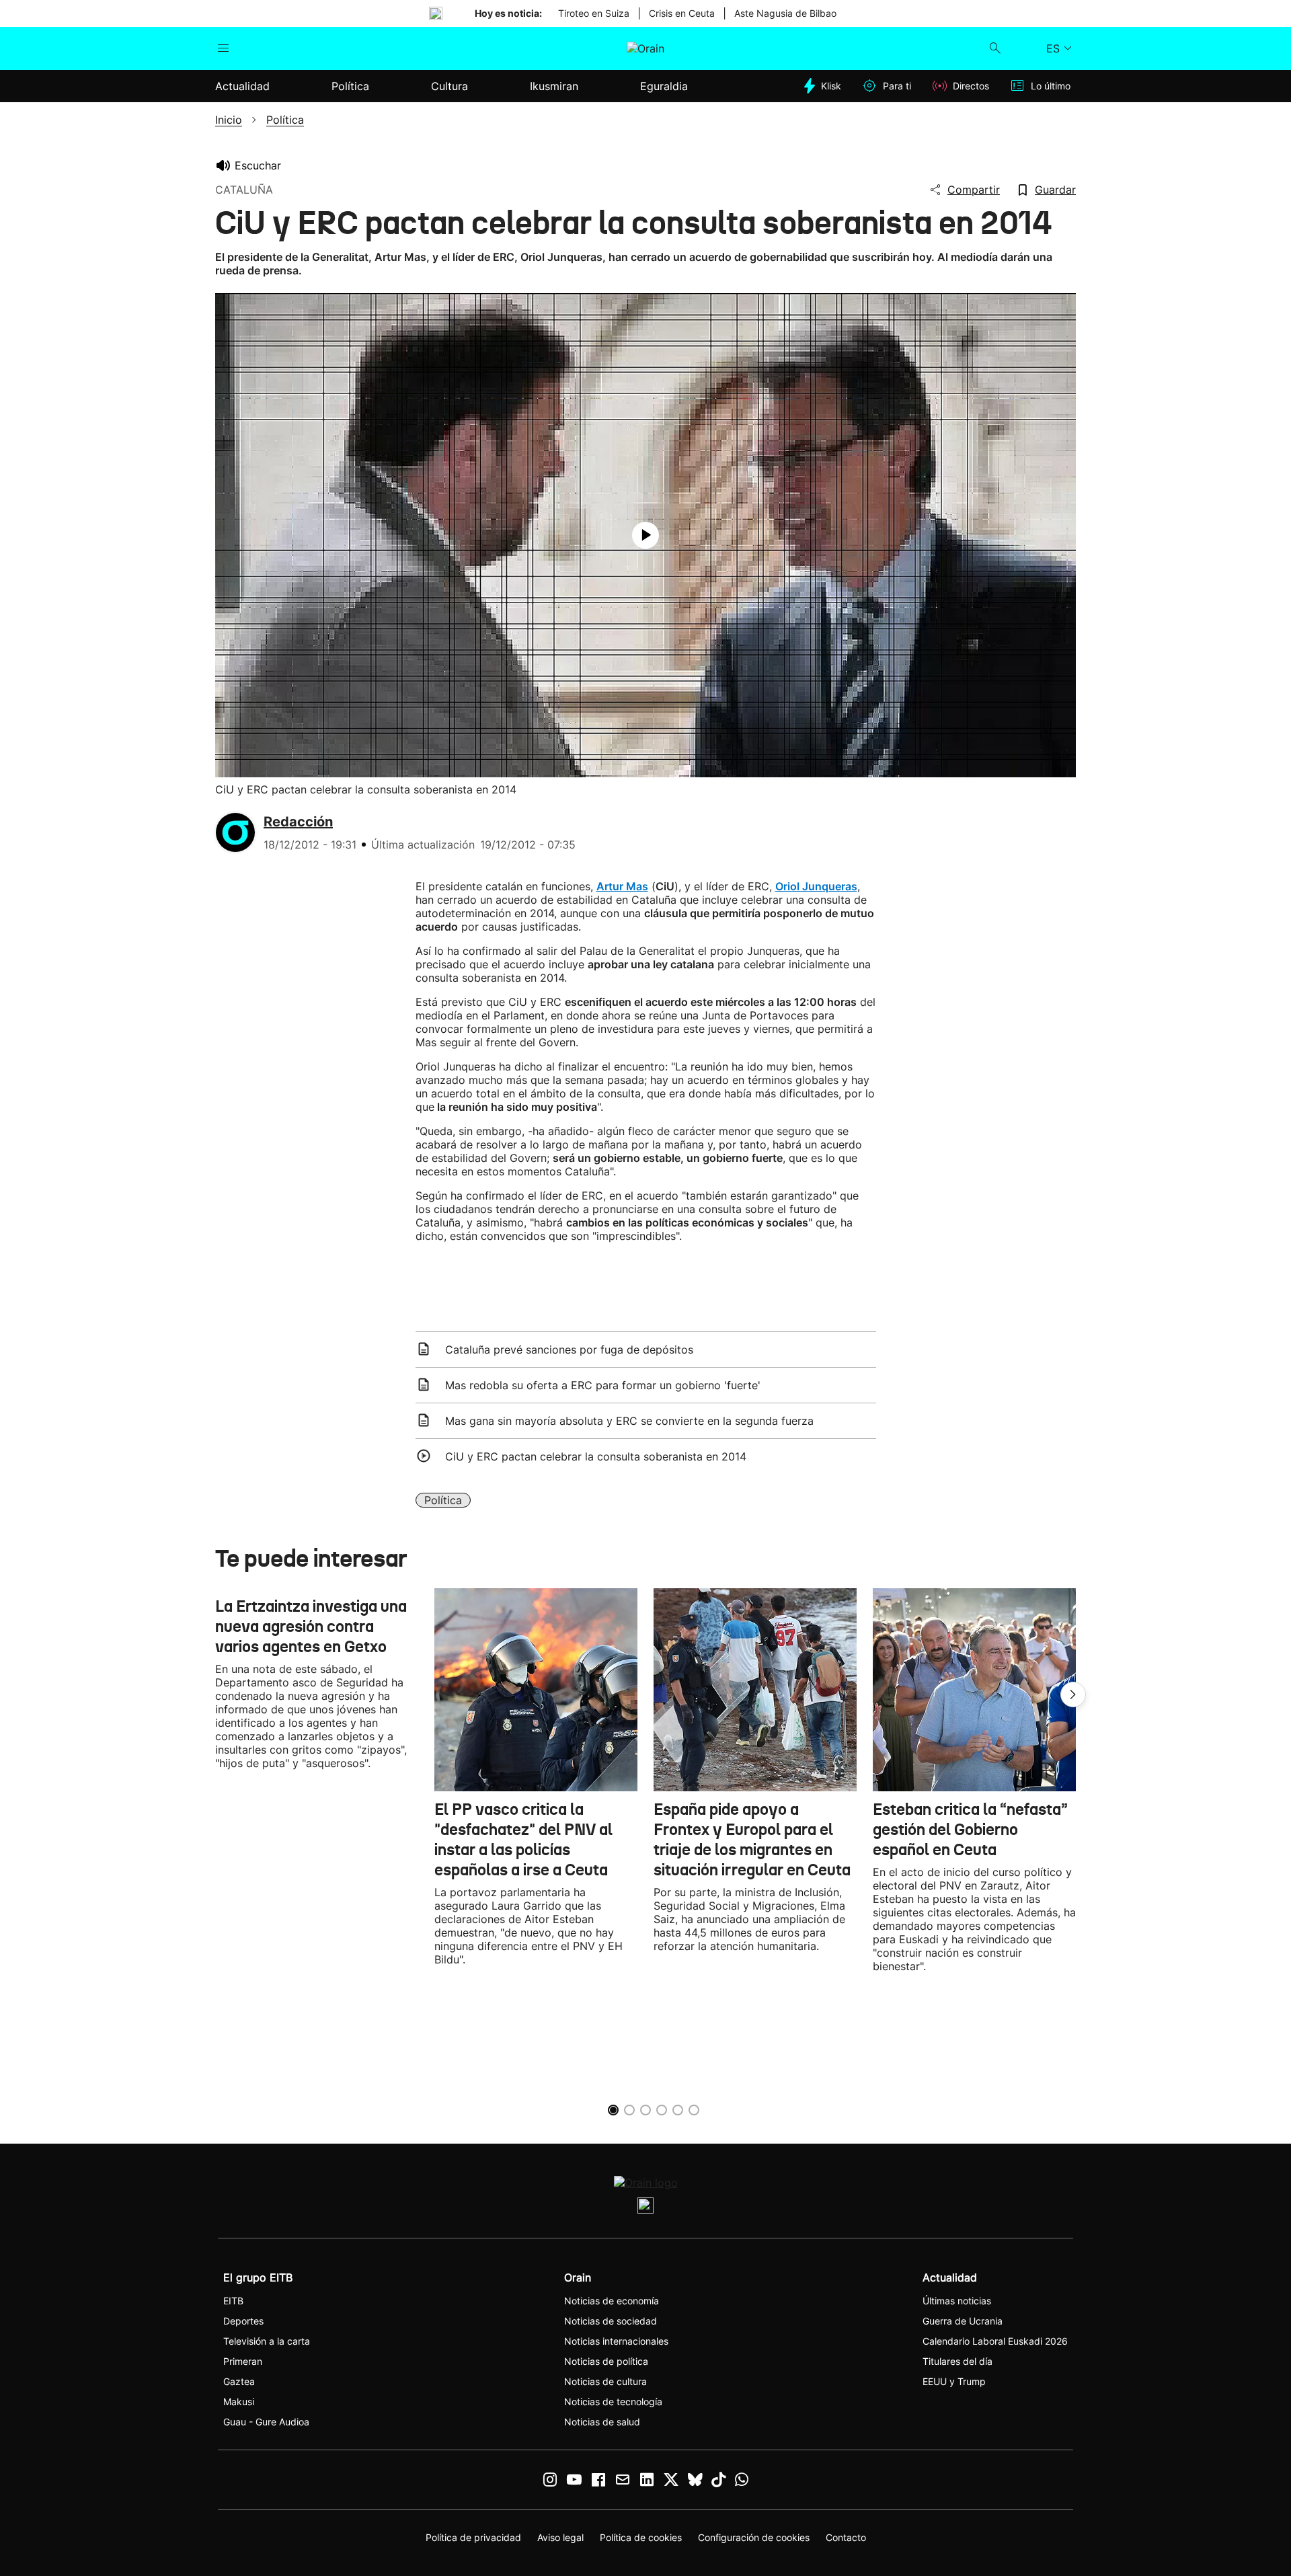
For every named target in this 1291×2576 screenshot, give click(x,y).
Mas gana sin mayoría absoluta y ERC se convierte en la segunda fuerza (629, 1421)
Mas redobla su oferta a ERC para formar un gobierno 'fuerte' (603, 1385)
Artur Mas (622, 886)
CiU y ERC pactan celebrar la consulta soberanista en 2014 (596, 1456)
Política (443, 1500)
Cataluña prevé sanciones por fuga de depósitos (569, 1350)
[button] (1073, 1694)
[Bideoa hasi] (645, 535)
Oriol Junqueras (816, 886)
